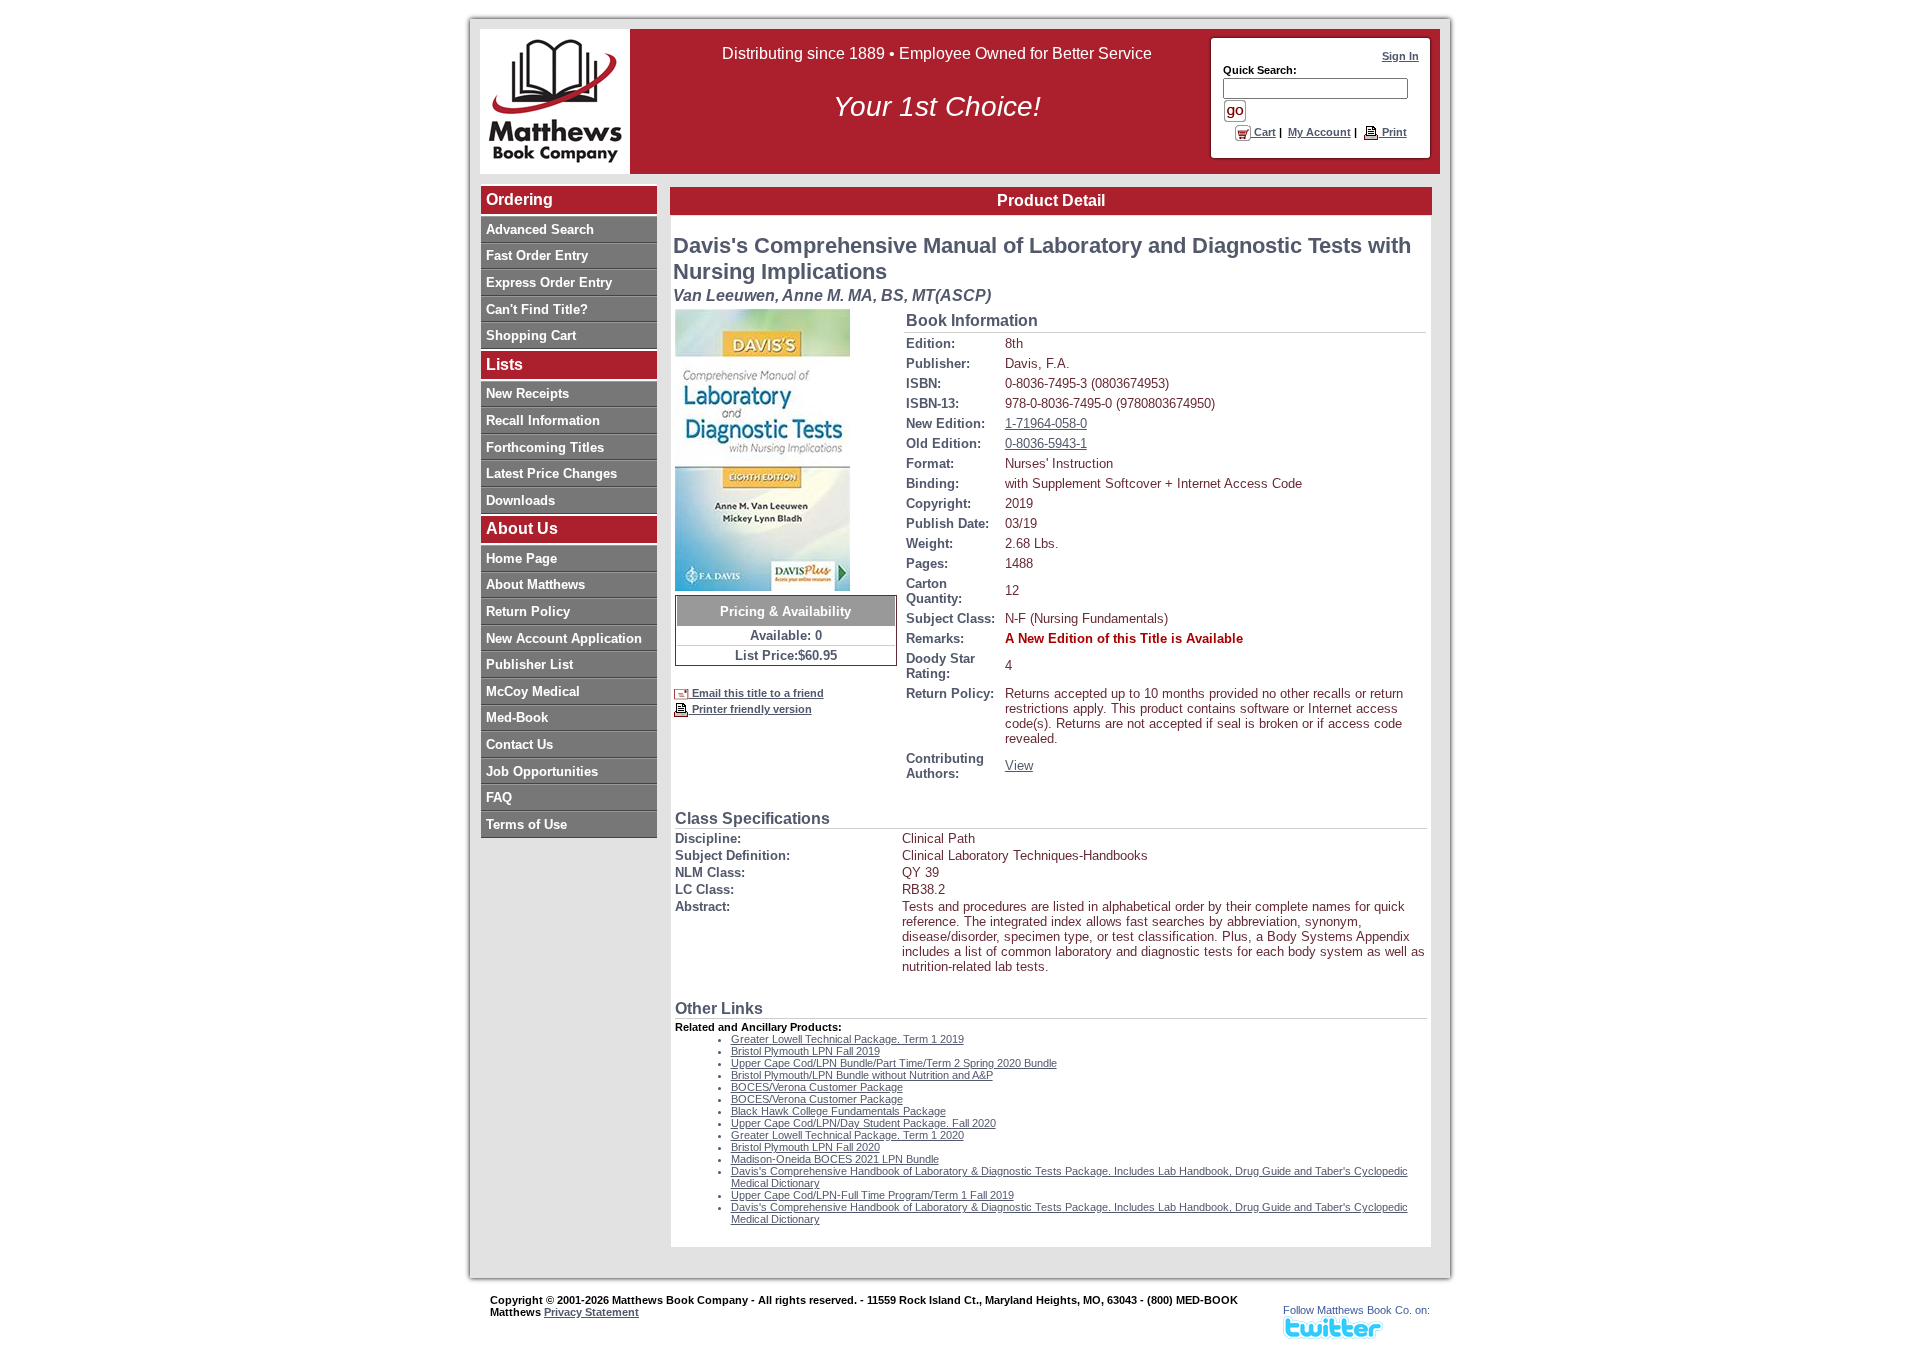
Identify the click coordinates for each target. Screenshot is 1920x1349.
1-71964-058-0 (1046, 423)
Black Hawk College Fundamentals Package (838, 1111)
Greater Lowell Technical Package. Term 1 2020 (847, 1135)
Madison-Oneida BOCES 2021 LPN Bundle (835, 1159)
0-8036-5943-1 (1046, 443)
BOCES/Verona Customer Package (817, 1087)
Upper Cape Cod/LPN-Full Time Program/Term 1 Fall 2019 (872, 1195)
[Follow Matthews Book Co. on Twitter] (1333, 1333)
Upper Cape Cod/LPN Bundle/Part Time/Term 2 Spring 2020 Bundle (894, 1063)
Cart (1263, 132)
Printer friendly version (750, 709)
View (1019, 765)
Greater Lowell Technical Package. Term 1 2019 (847, 1039)
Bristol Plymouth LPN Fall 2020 (805, 1147)
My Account (1319, 132)
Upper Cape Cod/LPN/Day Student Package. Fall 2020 (863, 1123)
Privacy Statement (591, 1312)
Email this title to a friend (756, 693)
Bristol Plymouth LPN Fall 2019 (805, 1051)
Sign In (1400, 56)
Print (1393, 132)
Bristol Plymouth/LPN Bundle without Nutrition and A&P (862, 1075)
